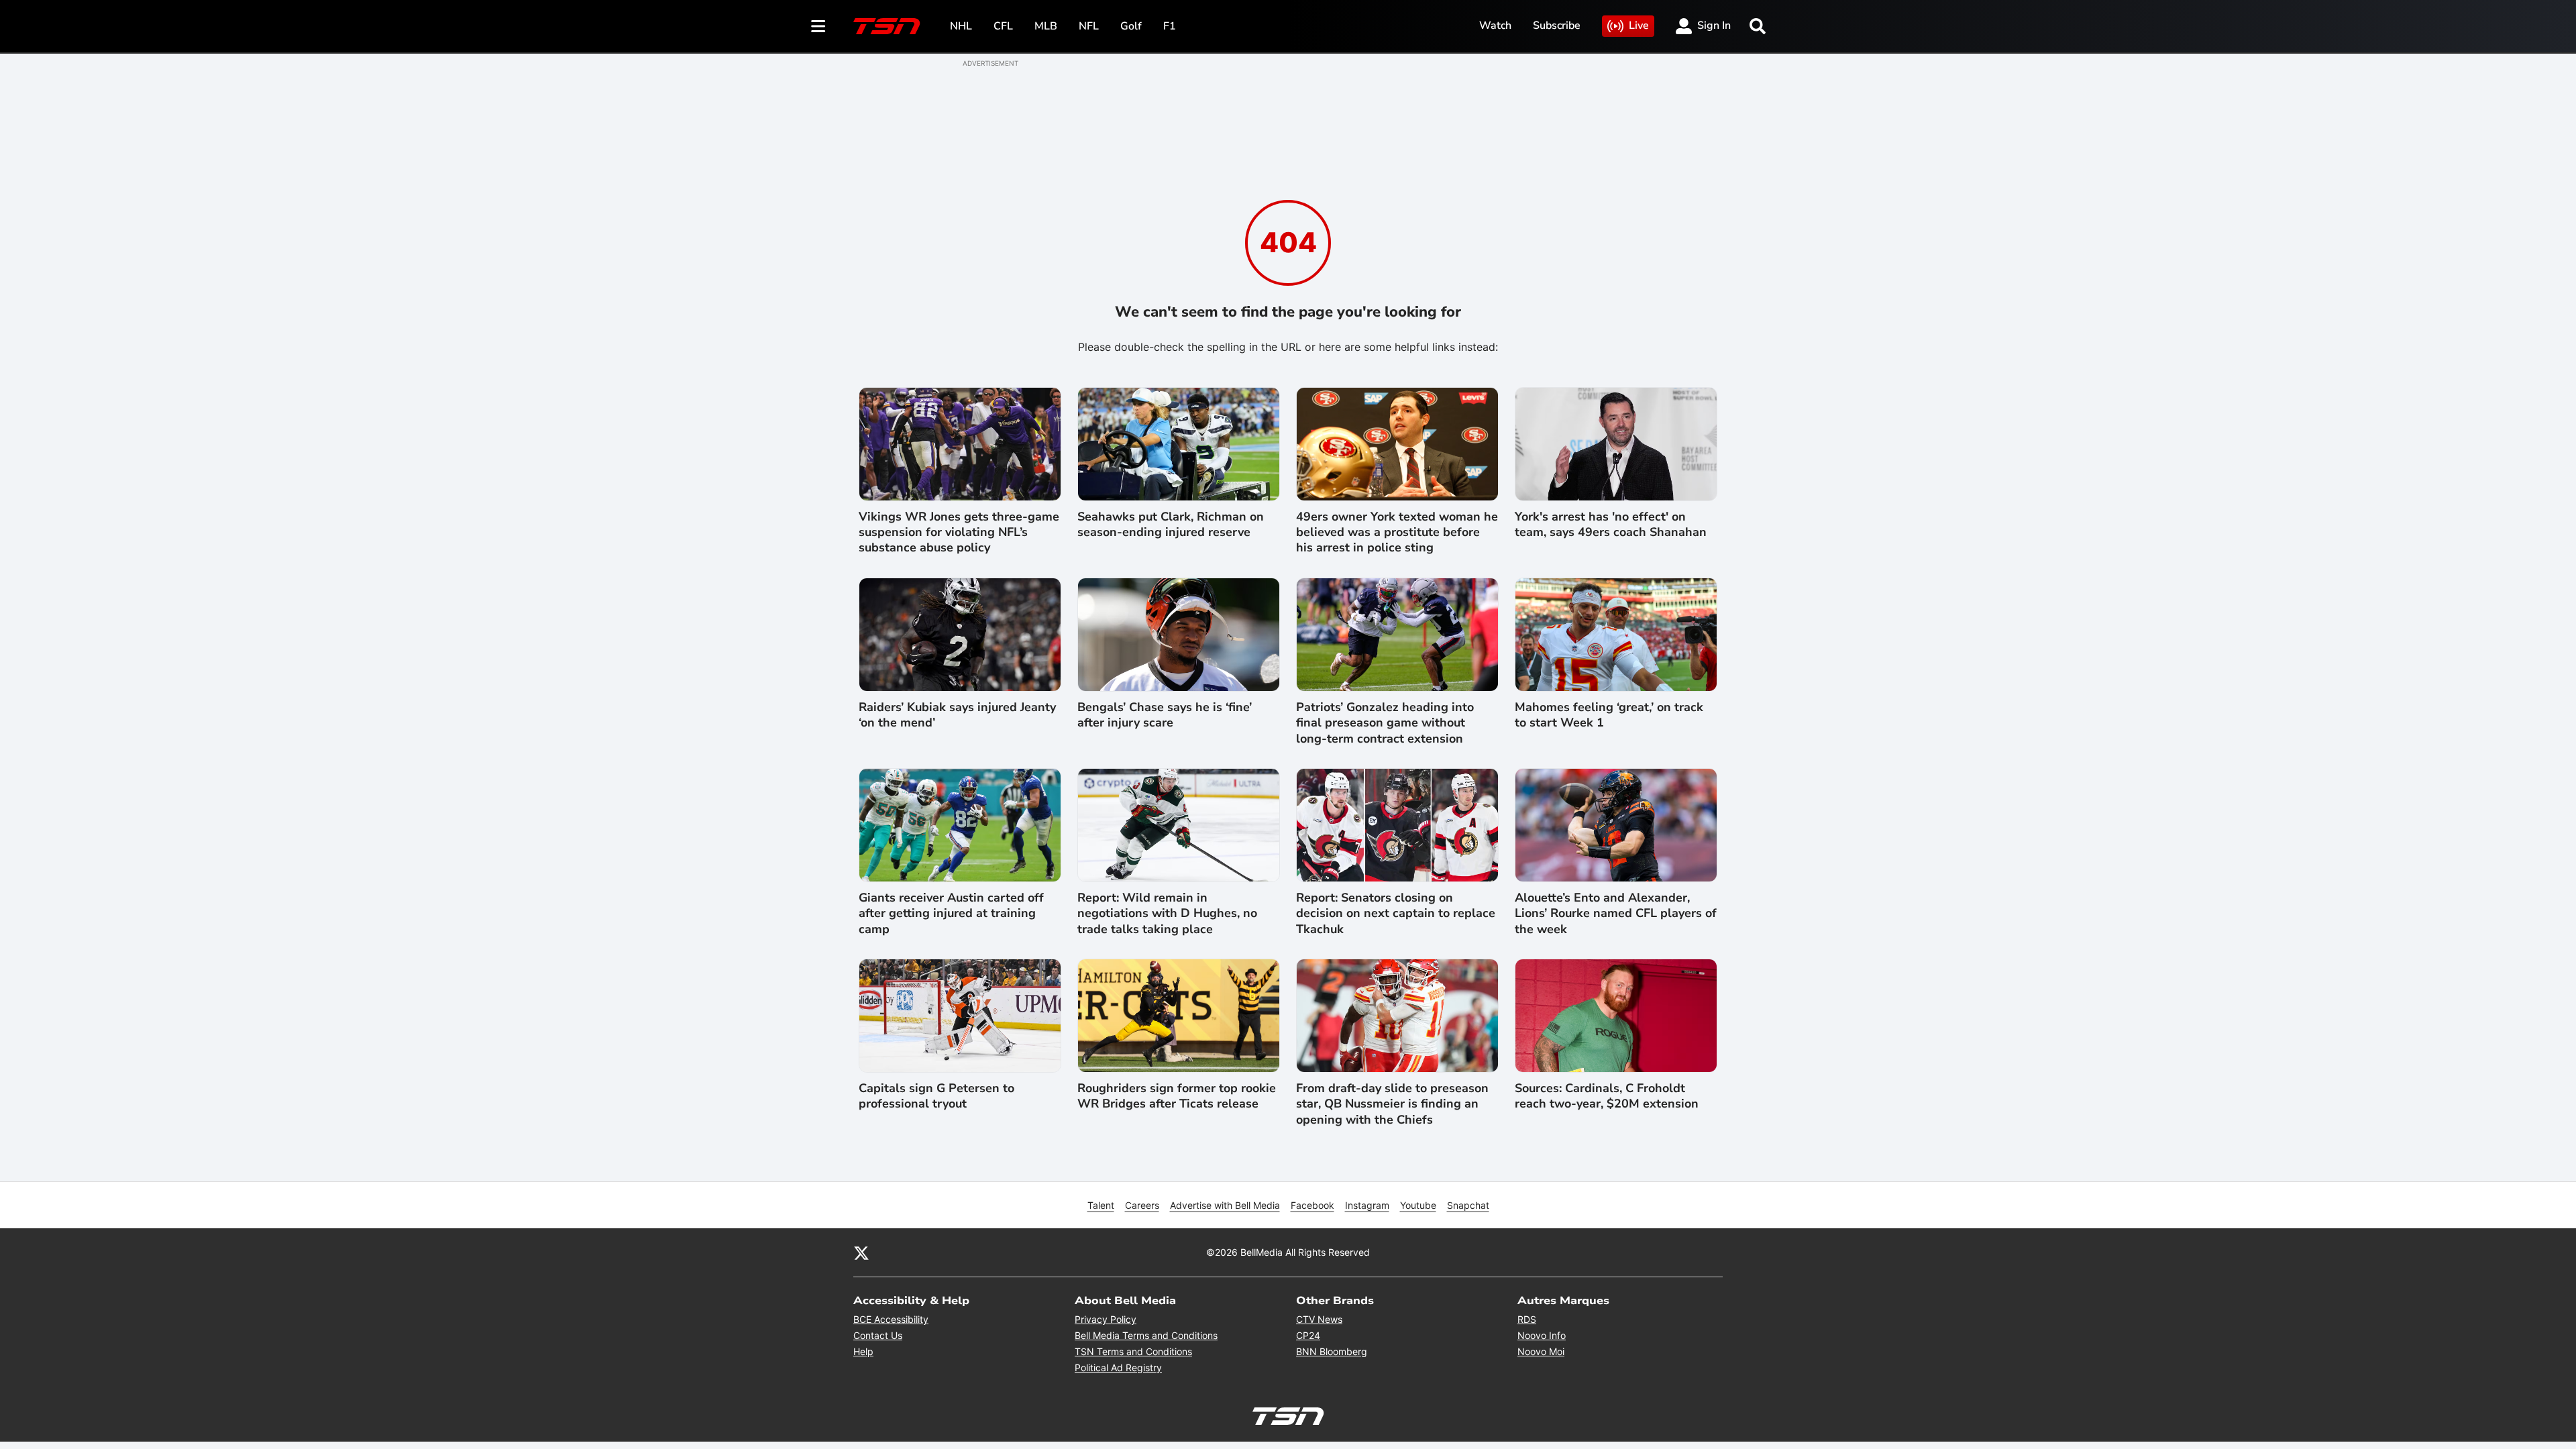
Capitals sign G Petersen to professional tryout (936, 1096)
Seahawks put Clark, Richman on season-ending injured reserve (1171, 525)
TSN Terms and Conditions (1133, 1351)
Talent (1101, 1205)
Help (863, 1351)
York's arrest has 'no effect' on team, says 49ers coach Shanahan (1611, 525)
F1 (1170, 26)
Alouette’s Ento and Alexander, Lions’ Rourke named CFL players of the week (1616, 914)
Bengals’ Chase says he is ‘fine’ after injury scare (1165, 715)
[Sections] (818, 26)
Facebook (1312, 1205)
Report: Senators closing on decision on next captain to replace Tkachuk (1396, 914)
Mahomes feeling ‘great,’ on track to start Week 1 (1609, 715)
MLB (1046, 26)
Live (1639, 25)
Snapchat (1468, 1205)
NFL (1089, 26)
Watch (1495, 25)
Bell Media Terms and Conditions (1146, 1335)
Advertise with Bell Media (1225, 1205)
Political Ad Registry (1118, 1367)
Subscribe (1557, 25)
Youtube (1418, 1205)
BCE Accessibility (891, 1319)
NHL (961, 26)
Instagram (1367, 1205)
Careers (1142, 1205)
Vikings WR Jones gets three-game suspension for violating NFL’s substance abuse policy (959, 533)
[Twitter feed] (861, 1252)
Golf (1131, 26)
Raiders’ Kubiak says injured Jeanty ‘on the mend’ (957, 715)
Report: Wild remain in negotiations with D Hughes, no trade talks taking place (1167, 914)
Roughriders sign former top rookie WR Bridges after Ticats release (1177, 1096)
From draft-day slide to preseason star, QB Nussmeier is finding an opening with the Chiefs (1392, 1104)
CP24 (1308, 1335)
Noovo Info (1542, 1335)
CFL (1003, 26)
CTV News (1319, 1319)
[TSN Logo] (887, 26)
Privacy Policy (1106, 1319)
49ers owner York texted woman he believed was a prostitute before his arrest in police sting (1397, 533)
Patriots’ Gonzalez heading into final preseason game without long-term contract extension (1385, 723)
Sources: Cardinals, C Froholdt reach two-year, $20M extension (1607, 1096)
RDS (1527, 1319)
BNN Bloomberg (1332, 1351)
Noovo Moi (1541, 1351)
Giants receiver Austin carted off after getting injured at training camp (951, 914)
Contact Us (878, 1335)
